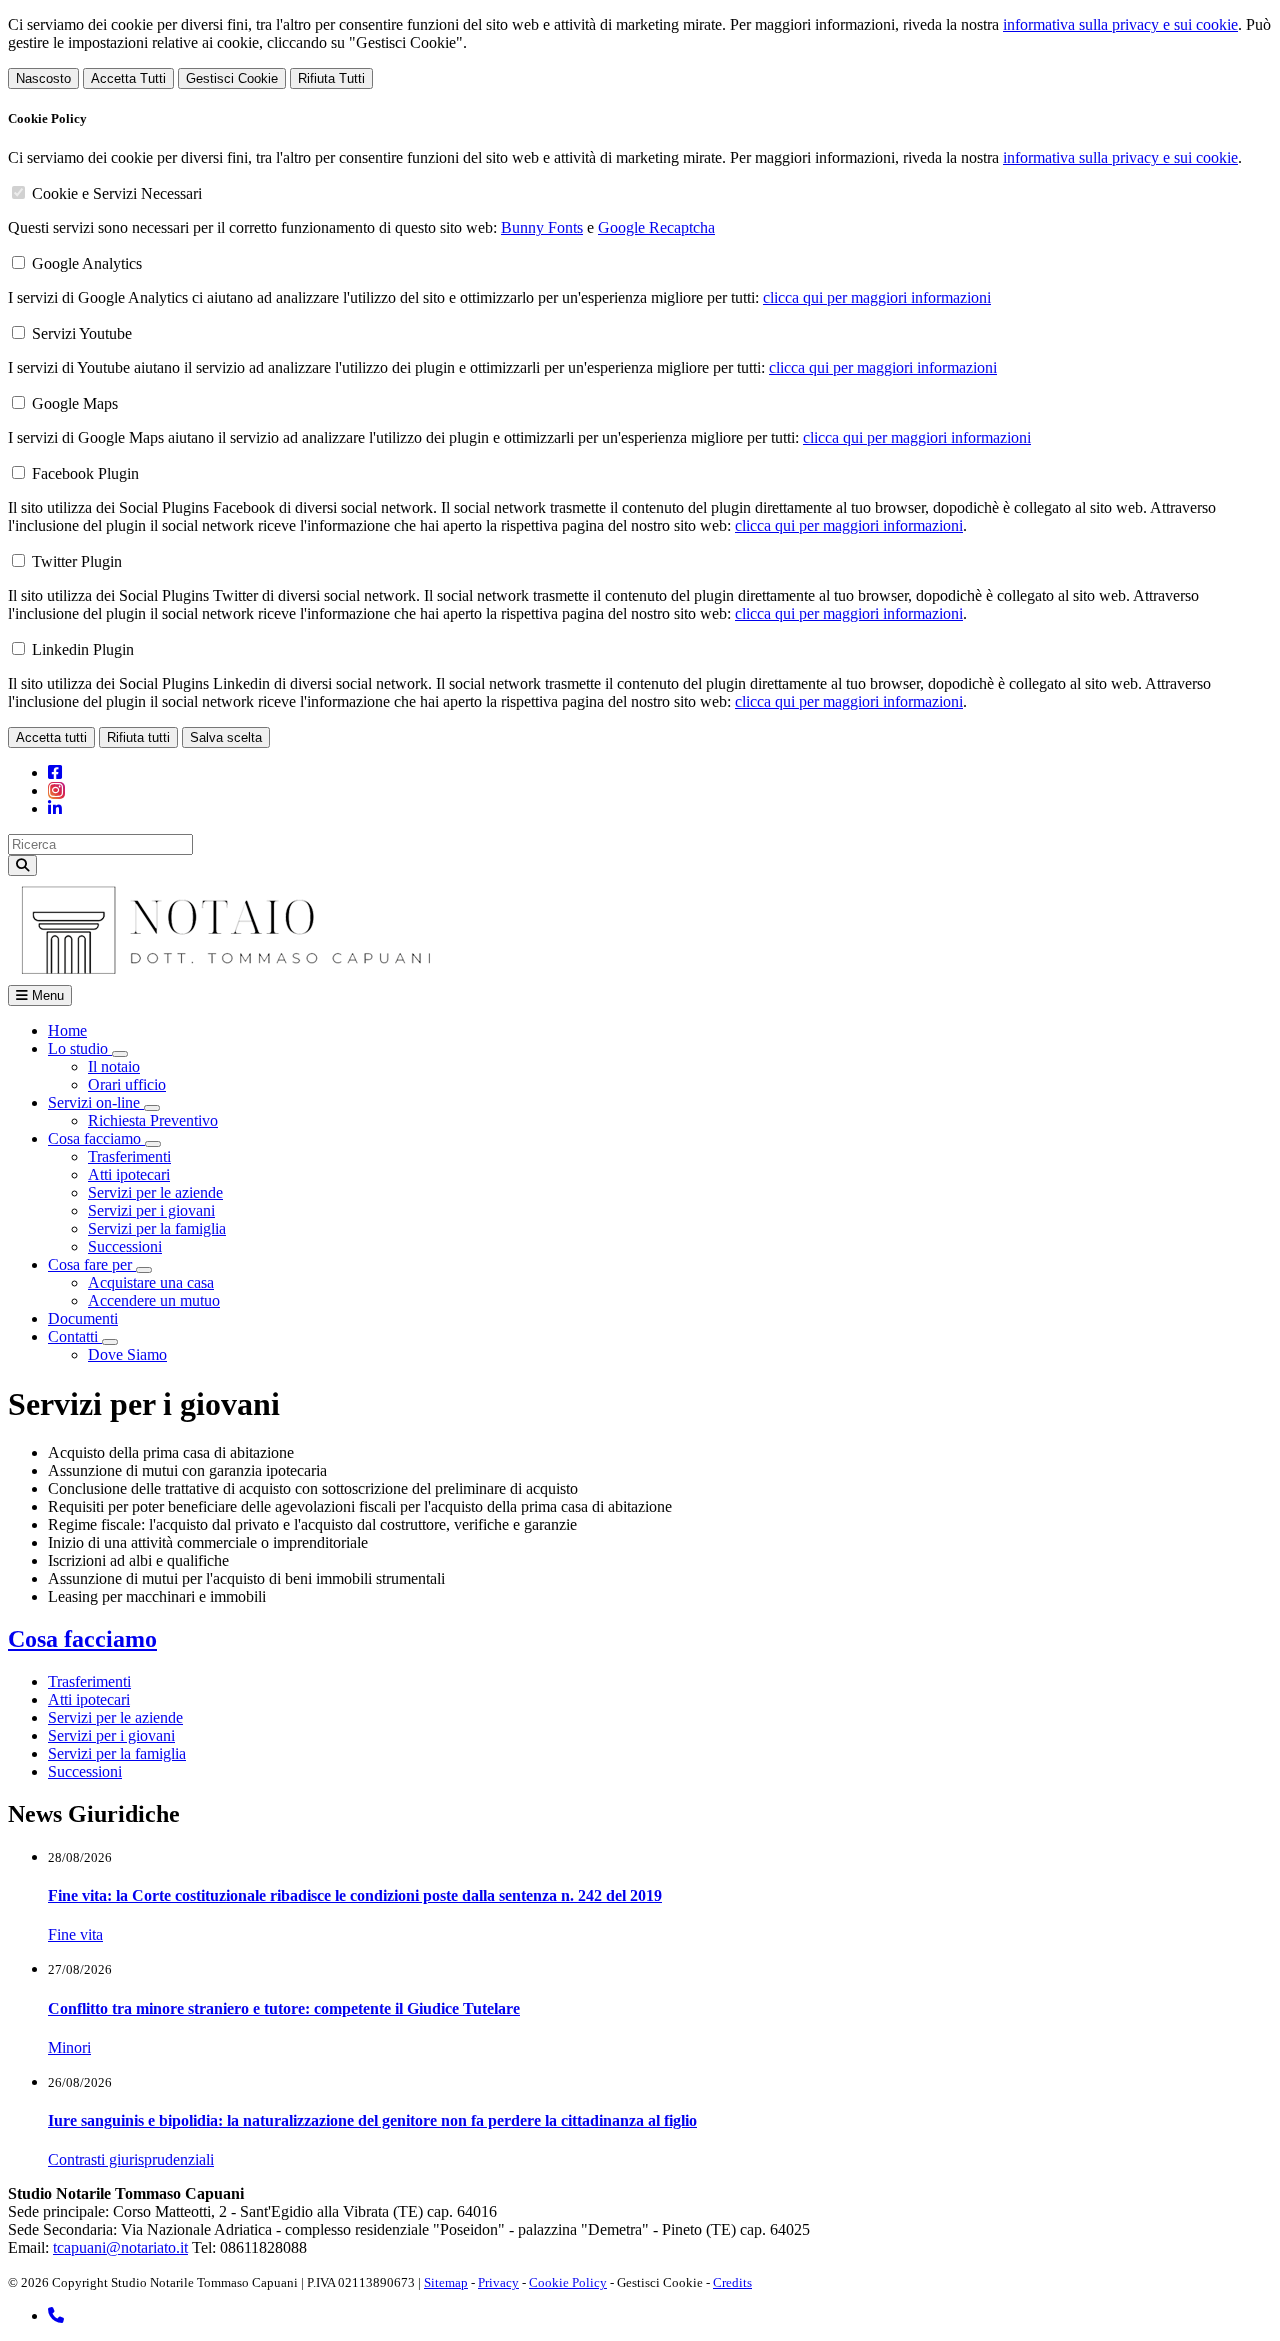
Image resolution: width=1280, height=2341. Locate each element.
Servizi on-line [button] (96, 1102)
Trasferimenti (129, 1156)
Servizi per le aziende (155, 1192)
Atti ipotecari (129, 1174)
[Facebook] (55, 772)
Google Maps (75, 403)
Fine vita (75, 1934)
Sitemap (446, 2282)
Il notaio (114, 1066)
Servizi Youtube (82, 333)
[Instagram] (56, 790)
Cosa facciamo (82, 1639)
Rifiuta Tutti (331, 78)
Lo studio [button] (80, 1048)
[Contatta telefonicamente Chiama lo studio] (56, 2315)
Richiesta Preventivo (153, 1120)
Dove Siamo (127, 1354)
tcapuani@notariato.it (120, 2247)
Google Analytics (87, 263)
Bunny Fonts (542, 227)
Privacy (498, 2282)
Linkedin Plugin (83, 649)
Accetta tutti (51, 737)
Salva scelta (226, 737)
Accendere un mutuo (154, 1300)
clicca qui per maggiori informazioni (877, 297)
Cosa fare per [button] (92, 1264)
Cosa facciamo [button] (96, 1138)
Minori (69, 2047)
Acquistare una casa (151, 1282)
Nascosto (43, 78)
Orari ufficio (127, 1084)
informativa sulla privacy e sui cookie (1120, 24)
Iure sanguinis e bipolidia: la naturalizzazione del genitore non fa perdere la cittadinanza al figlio (372, 2120)
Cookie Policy (568, 2282)
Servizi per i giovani (151, 1210)
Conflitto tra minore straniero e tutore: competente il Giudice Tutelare (284, 2008)
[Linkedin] (55, 808)
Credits (732, 2282)
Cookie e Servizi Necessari (117, 193)
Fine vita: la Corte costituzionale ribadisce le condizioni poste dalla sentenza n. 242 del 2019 (355, 1895)
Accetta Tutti (128, 78)
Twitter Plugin (77, 561)
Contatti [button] (75, 1336)
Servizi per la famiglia (157, 1228)
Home (67, 1030)
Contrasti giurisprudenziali (131, 2159)
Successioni (125, 1246)
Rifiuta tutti (138, 737)
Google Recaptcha (656, 227)
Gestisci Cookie (232, 78)
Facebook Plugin (85, 473)
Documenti (83, 1318)
